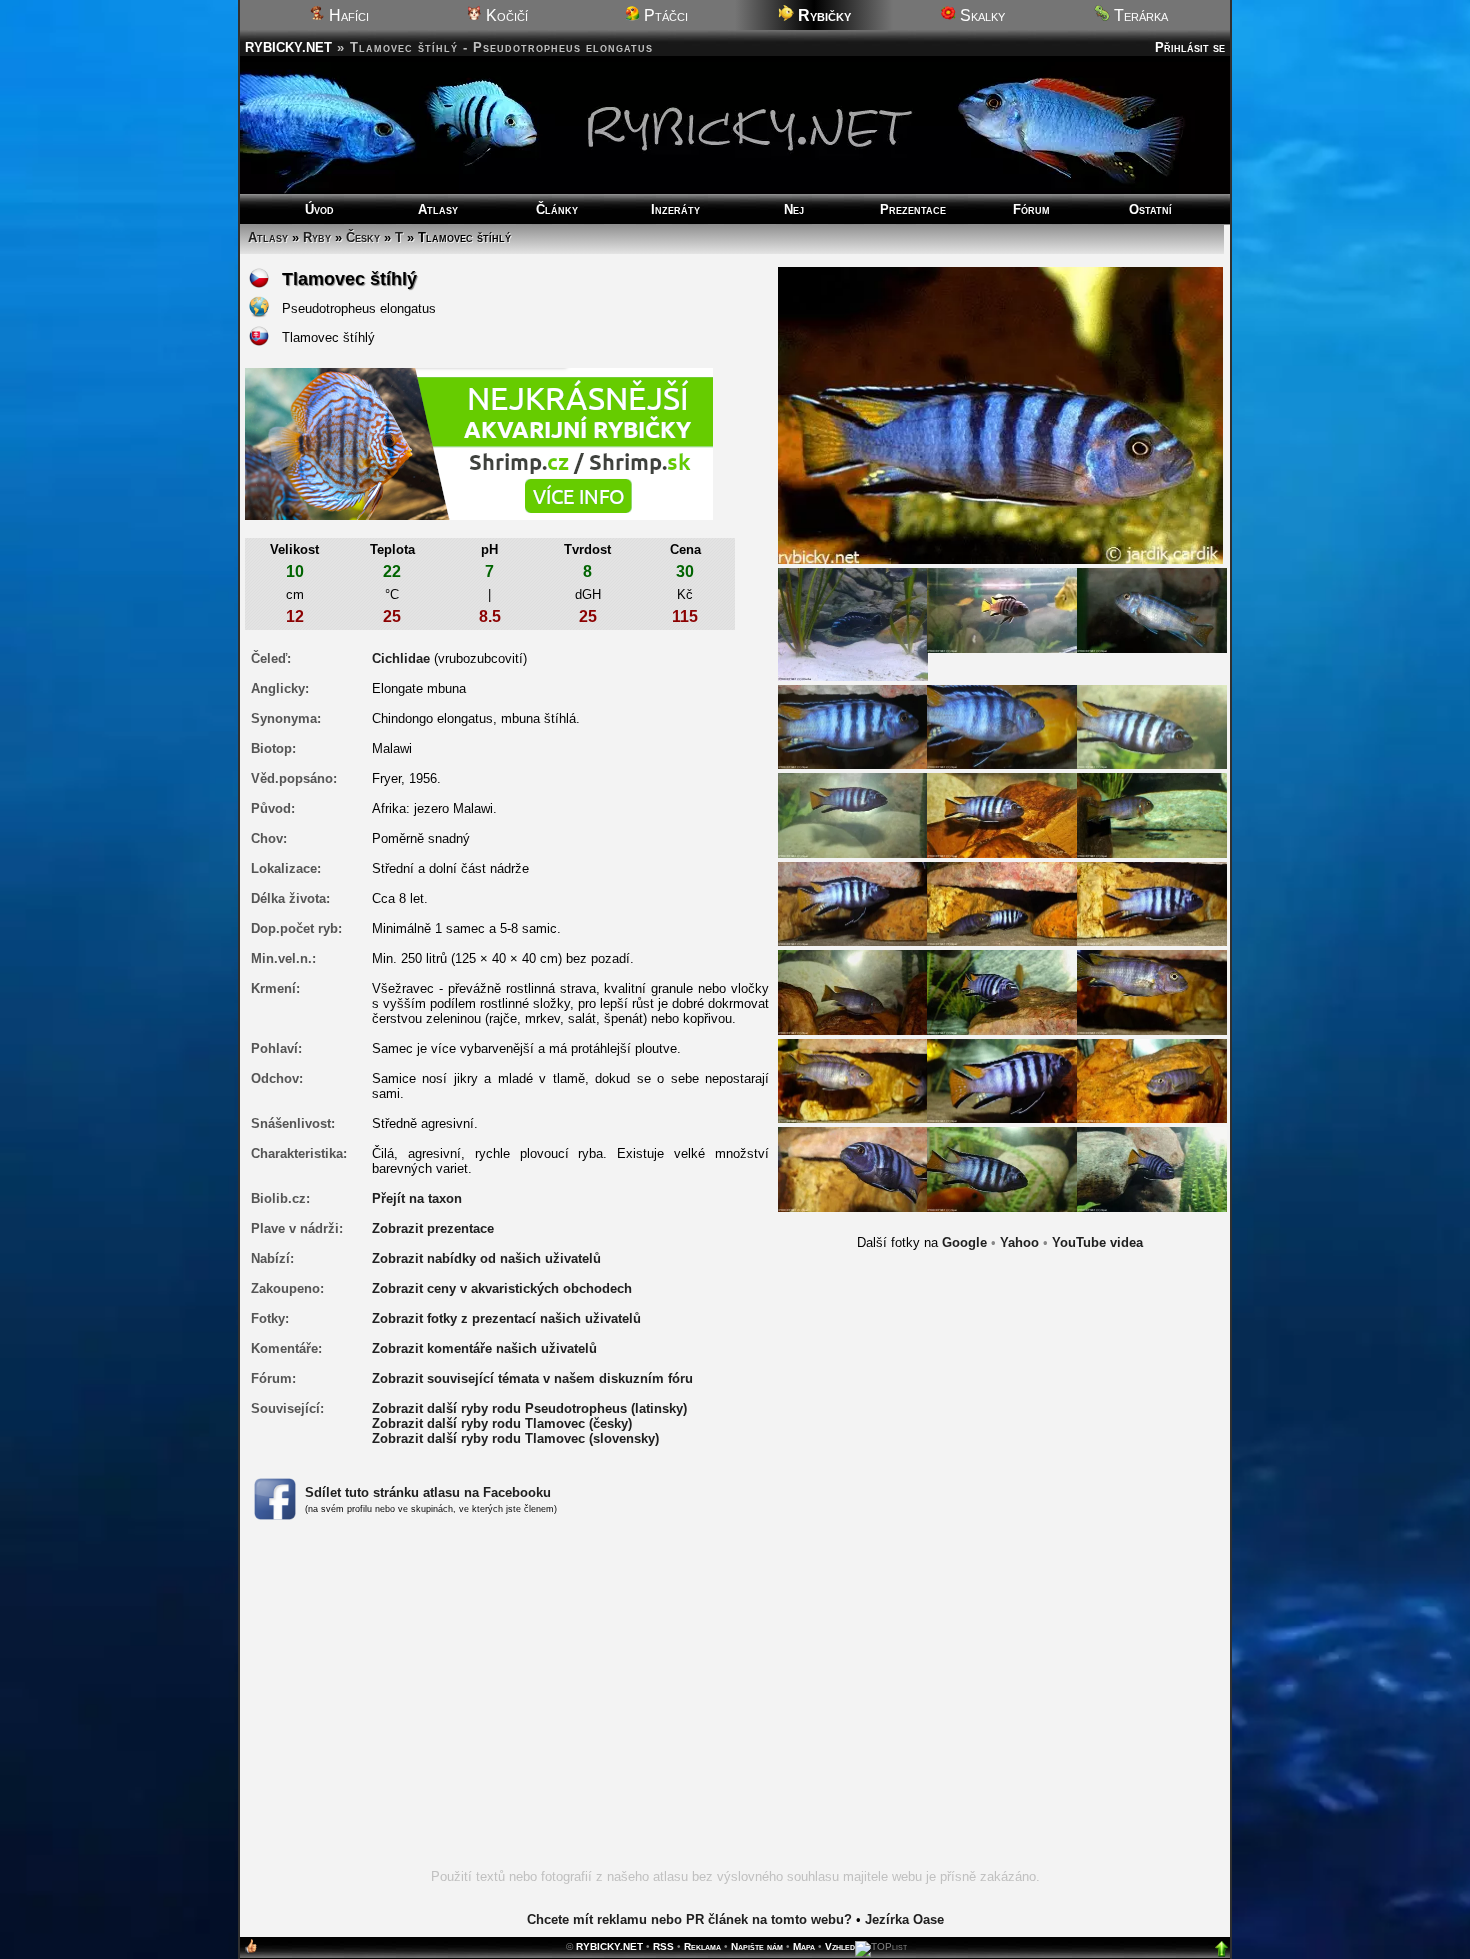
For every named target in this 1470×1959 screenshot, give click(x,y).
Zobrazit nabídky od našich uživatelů (486, 1258)
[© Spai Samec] (1152, 902)
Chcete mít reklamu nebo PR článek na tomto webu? (689, 1919)
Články (557, 209)
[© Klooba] (853, 623)
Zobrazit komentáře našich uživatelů (484, 1348)
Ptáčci (664, 15)
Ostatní (1150, 209)
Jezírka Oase (904, 1919)
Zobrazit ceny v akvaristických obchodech (502, 1288)
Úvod (319, 209)
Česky (363, 237)
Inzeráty (675, 209)
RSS (663, 1946)
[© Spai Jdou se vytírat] (853, 1079)
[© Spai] (1002, 609)
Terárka (1139, 15)
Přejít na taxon (417, 1198)
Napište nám (757, 1946)
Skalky (980, 15)
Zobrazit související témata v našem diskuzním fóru (532, 1378)
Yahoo (1019, 1242)
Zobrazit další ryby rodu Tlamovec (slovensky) (515, 1438)
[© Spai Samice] (1152, 609)
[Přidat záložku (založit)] (251, 1950)
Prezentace (913, 209)
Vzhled (840, 1946)
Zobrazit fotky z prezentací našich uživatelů (506, 1318)
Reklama (702, 1946)
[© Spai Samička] (1152, 991)
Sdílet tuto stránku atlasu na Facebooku (428, 1492)
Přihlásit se (1190, 47)
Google (964, 1242)
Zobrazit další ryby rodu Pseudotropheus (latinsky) (529, 1408)
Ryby (317, 237)
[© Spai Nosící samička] (1152, 1079)
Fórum (1031, 209)
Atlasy (438, 209)
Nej (794, 209)
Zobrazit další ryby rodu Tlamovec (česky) (502, 1423)
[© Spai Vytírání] (1002, 902)
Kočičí (505, 15)
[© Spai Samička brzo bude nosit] (853, 991)
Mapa (804, 1946)
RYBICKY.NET (288, 47)
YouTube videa (1097, 1242)
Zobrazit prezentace (433, 1228)
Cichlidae (401, 658)
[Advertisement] (735, 1706)
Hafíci (347, 15)
